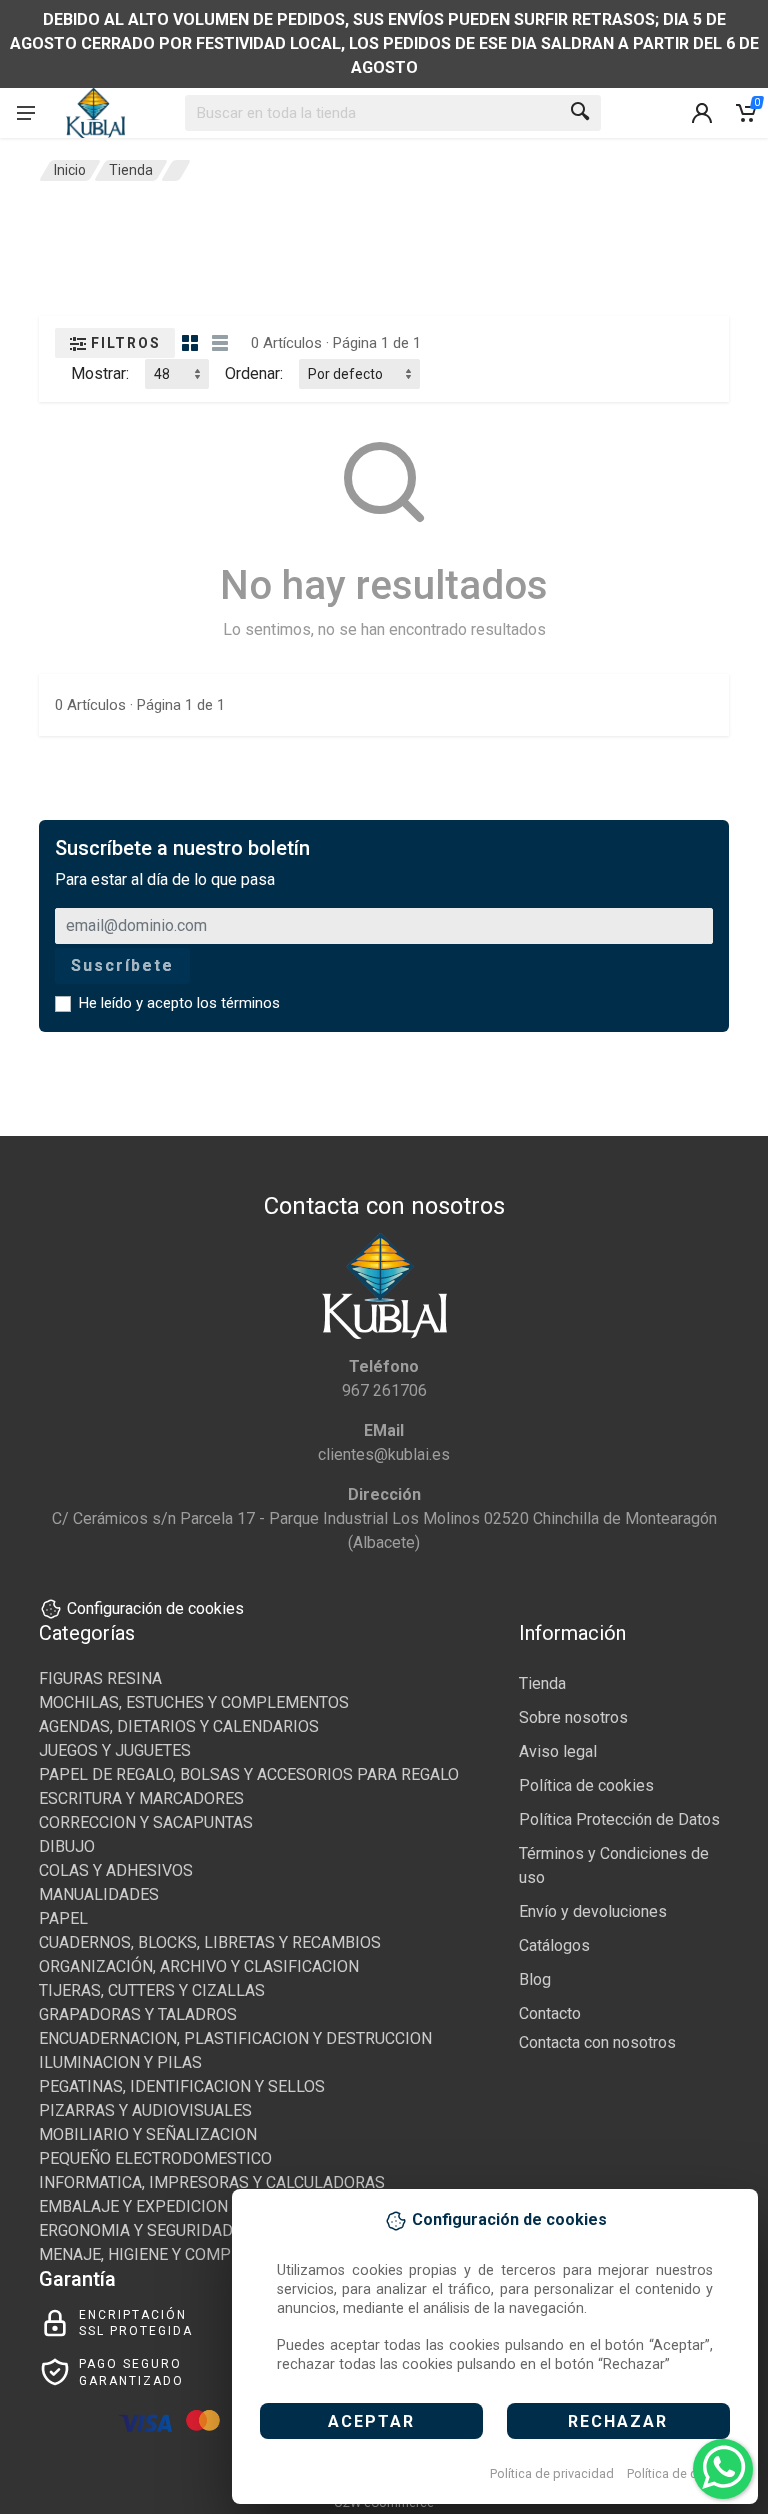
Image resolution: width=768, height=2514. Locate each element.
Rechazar (618, 2421)
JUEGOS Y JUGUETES (115, 1750)
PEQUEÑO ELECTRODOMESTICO (155, 2158)
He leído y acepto (179, 1003)
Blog (535, 1979)
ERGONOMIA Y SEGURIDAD (136, 2230)
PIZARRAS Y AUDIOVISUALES (145, 2110)
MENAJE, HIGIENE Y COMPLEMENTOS (176, 2254)
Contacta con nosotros (597, 2042)
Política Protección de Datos (619, 1819)
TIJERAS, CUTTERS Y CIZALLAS (152, 1990)
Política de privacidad (552, 2473)
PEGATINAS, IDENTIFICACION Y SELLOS (182, 2086)
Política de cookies (681, 2473)
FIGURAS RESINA (100, 1678)
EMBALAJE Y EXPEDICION (133, 2206)
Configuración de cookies (155, 1608)
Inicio (70, 170)
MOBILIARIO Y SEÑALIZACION (148, 2134)
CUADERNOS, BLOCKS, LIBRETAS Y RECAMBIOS (210, 1942)
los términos (238, 1003)
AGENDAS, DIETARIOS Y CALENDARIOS (179, 1726)
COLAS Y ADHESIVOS (116, 1870)
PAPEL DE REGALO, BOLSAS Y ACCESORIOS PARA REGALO (249, 1774)
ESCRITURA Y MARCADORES (141, 1798)
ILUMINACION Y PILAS (120, 2062)
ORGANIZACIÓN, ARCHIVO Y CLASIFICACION (199, 1966)
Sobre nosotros (573, 1717)
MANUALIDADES (99, 1894)
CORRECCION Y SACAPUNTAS (146, 1822)
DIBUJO (67, 1846)
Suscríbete (122, 965)
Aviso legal (558, 1751)
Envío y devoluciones (593, 1911)
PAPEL (63, 1918)
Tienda (131, 170)
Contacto (550, 2013)
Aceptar (371, 2421)
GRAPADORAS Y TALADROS (138, 2014)
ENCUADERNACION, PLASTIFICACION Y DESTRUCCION (235, 2038)
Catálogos (554, 1945)
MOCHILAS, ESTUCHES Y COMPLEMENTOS (194, 1702)
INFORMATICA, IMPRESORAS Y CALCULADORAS (212, 2182)
